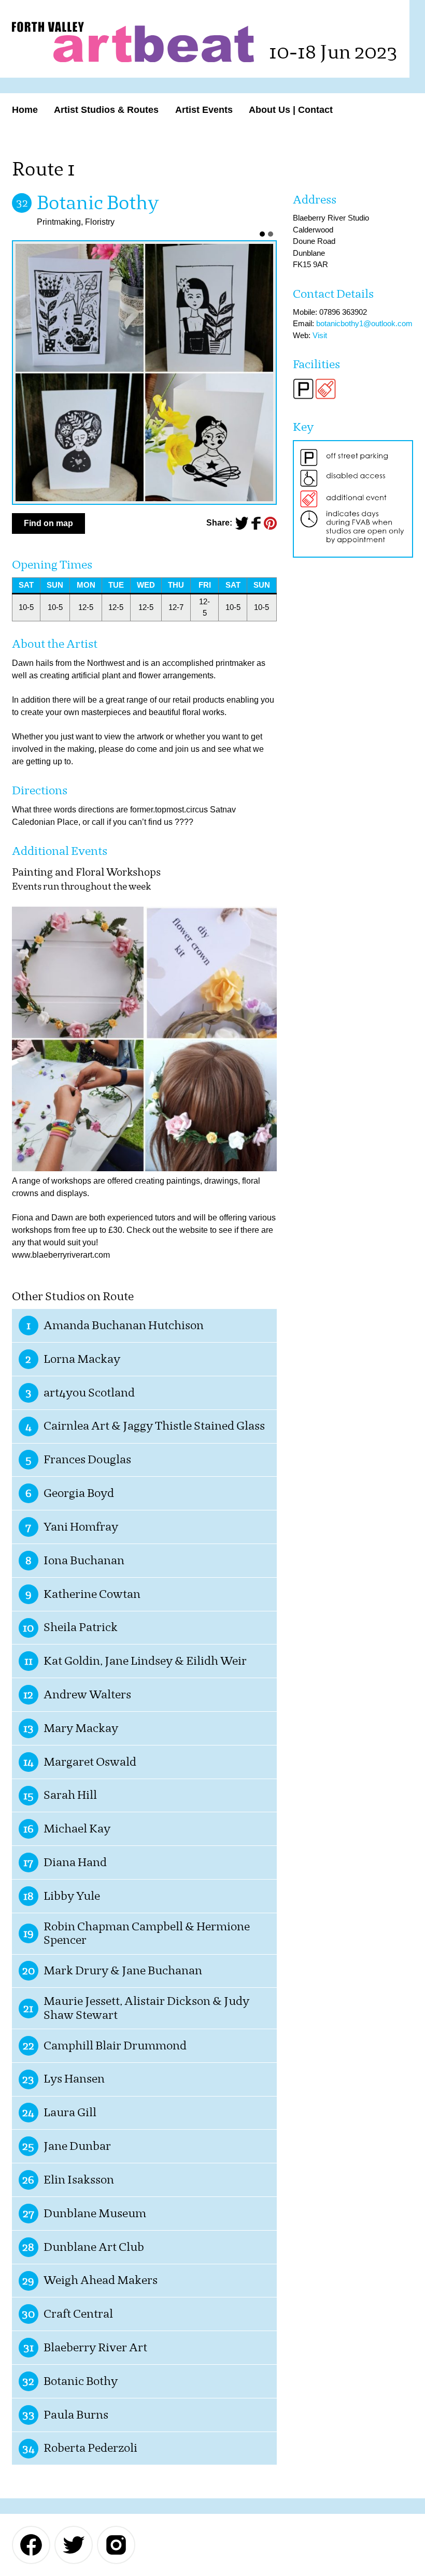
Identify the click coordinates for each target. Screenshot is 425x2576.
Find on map (48, 523)
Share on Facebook (256, 523)
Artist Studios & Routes (106, 110)
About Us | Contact (291, 110)
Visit (320, 335)
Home (25, 110)
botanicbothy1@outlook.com (364, 323)
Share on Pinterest (270, 523)
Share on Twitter (242, 523)
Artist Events (204, 110)
